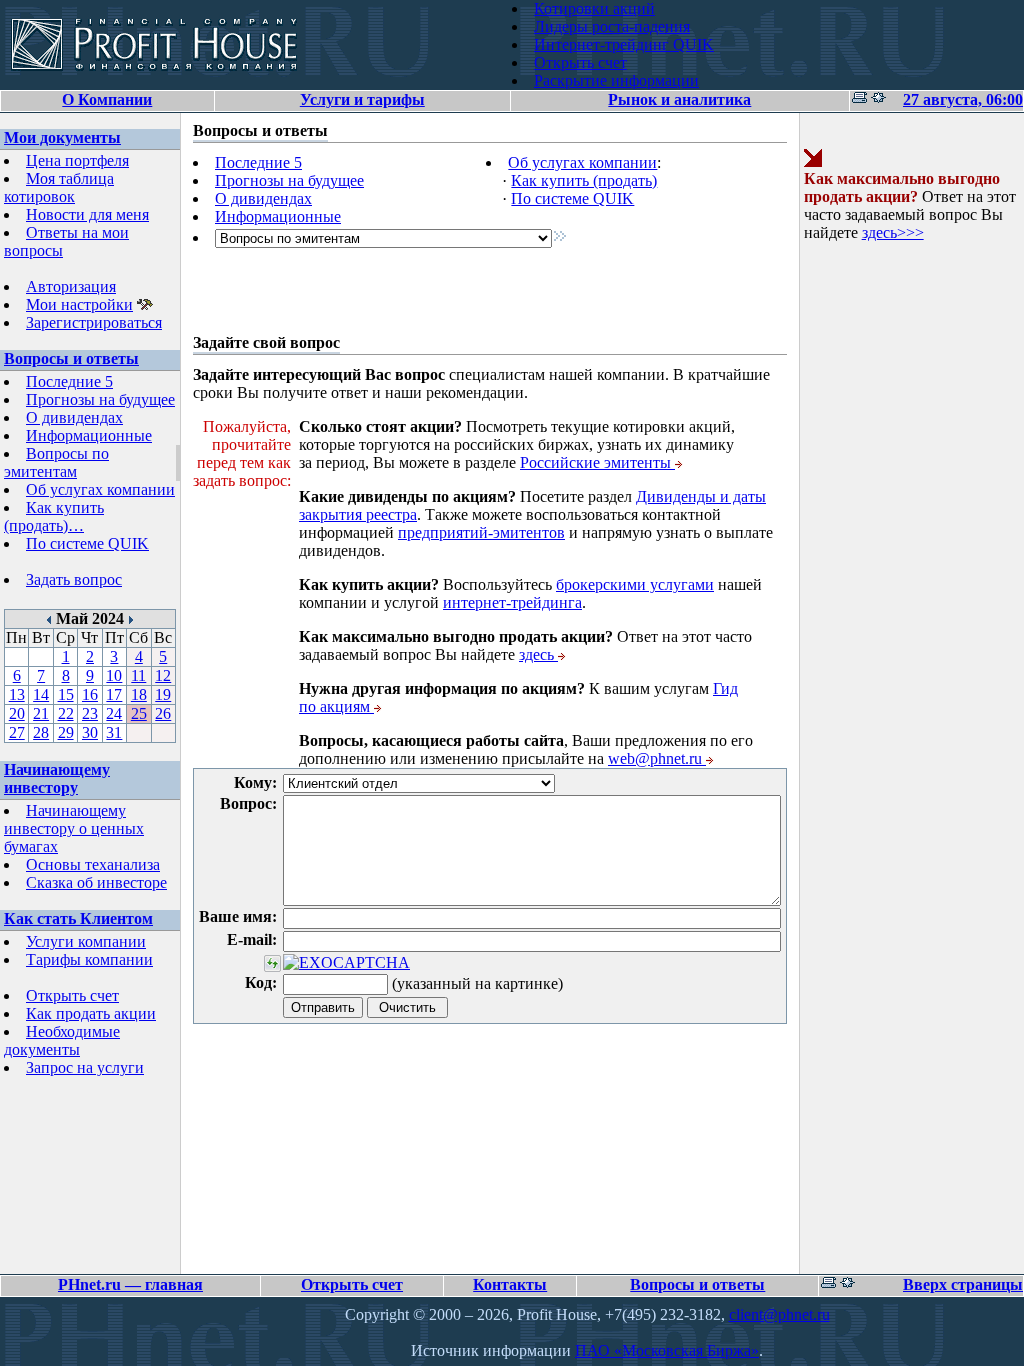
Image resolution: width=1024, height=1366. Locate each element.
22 (66, 713)
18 (139, 694)
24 (114, 713)
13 (17, 694)
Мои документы (62, 137)
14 (41, 694)
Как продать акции (91, 1013)
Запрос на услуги (85, 1067)
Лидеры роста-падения (612, 26)
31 (114, 732)
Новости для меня (87, 214)
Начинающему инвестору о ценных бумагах (74, 828)
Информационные (89, 435)
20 (17, 713)
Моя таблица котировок (59, 187)
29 (66, 732)
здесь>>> (893, 232)
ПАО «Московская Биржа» (667, 1350)
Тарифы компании (89, 959)
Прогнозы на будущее (100, 399)
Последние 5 (69, 381)
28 (41, 732)
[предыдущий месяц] (49, 618)
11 (138, 675)
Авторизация (71, 286)
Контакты (510, 1284)
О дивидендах (74, 417)
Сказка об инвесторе (96, 882)
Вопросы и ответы (71, 358)
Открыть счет (580, 62)
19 (163, 694)
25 (139, 713)
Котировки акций (594, 8)
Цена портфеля (77, 160)
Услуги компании (86, 941)
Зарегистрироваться (94, 322)
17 (114, 694)
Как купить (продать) (584, 180)
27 (17, 732)
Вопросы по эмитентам (56, 462)
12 (163, 675)
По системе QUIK (87, 543)
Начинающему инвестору (57, 778)
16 (90, 694)
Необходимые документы (62, 1040)
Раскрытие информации (616, 80)
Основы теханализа (93, 864)
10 (114, 675)
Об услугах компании (100, 489)
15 (66, 694)
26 (163, 713)
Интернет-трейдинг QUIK (624, 44)
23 (90, 713)
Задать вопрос (74, 579)
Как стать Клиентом (78, 918)
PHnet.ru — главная (130, 1284)
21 (41, 713)
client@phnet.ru (779, 1314)
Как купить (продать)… (54, 516)
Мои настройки (79, 304)
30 (90, 732)
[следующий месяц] (130, 618)
